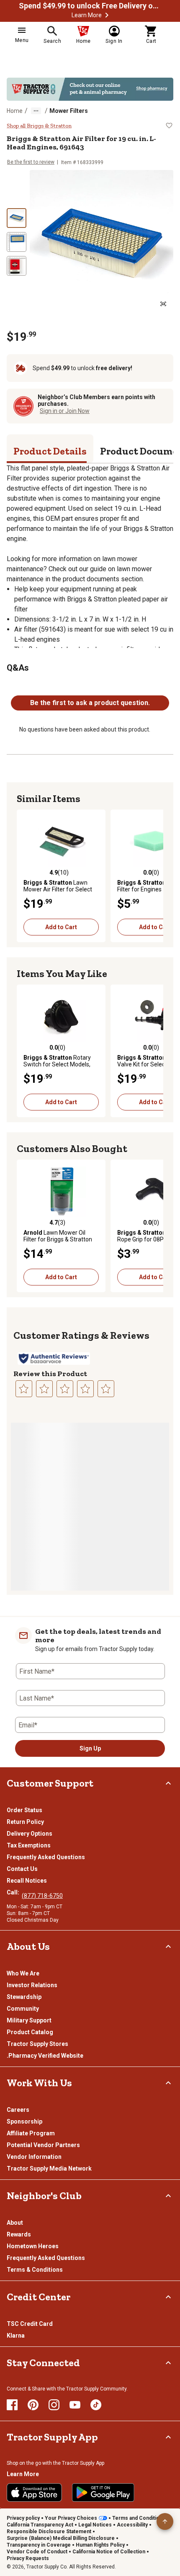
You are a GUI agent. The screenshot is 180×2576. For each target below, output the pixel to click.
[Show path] (36, 111)
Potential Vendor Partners (43, 2145)
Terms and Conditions (139, 2518)
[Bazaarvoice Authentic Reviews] (54, 1359)
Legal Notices (95, 2525)
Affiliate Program (31, 2133)
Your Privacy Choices (71, 2518)
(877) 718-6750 (42, 1896)
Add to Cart (61, 927)
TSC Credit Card (30, 2324)
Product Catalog (30, 2032)
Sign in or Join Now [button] (65, 411)
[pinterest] (33, 2405)
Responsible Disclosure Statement (49, 2532)
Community (23, 2009)
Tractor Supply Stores (37, 2044)
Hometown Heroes (33, 2246)
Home (15, 111)
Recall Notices (27, 1881)
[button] (107, 15)
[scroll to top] (165, 2521)
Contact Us (22, 1869)
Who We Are (23, 1973)
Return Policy (25, 1822)
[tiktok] (96, 2405)
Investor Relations (32, 1985)
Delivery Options (30, 1834)
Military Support (29, 2020)
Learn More (87, 15)
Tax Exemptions (29, 1845)
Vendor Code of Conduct (37, 2552)
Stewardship (24, 1997)
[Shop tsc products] (90, 89)
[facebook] (12, 2405)
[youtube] (75, 2405)
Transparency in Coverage (39, 2545)
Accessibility (132, 2525)
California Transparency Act (40, 2525)
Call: (14, 1892)
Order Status (24, 1810)
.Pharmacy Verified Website (45, 2056)
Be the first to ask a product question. (90, 703)
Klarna (16, 2336)
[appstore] (34, 2492)
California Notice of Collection (109, 2552)
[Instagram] (54, 2405)
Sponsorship (24, 2121)
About (15, 2223)
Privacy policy (23, 2518)
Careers (18, 2110)
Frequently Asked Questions (46, 1857)
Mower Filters (69, 111)
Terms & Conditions (35, 2270)
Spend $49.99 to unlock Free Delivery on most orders (90, 6)
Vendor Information (34, 2157)
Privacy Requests (28, 2558)
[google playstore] (103, 2492)
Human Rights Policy (100, 2545)
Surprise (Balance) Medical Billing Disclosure (61, 2538)
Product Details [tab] (50, 451)
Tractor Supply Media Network (49, 2168)
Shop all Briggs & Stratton (39, 126)
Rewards (19, 2234)
